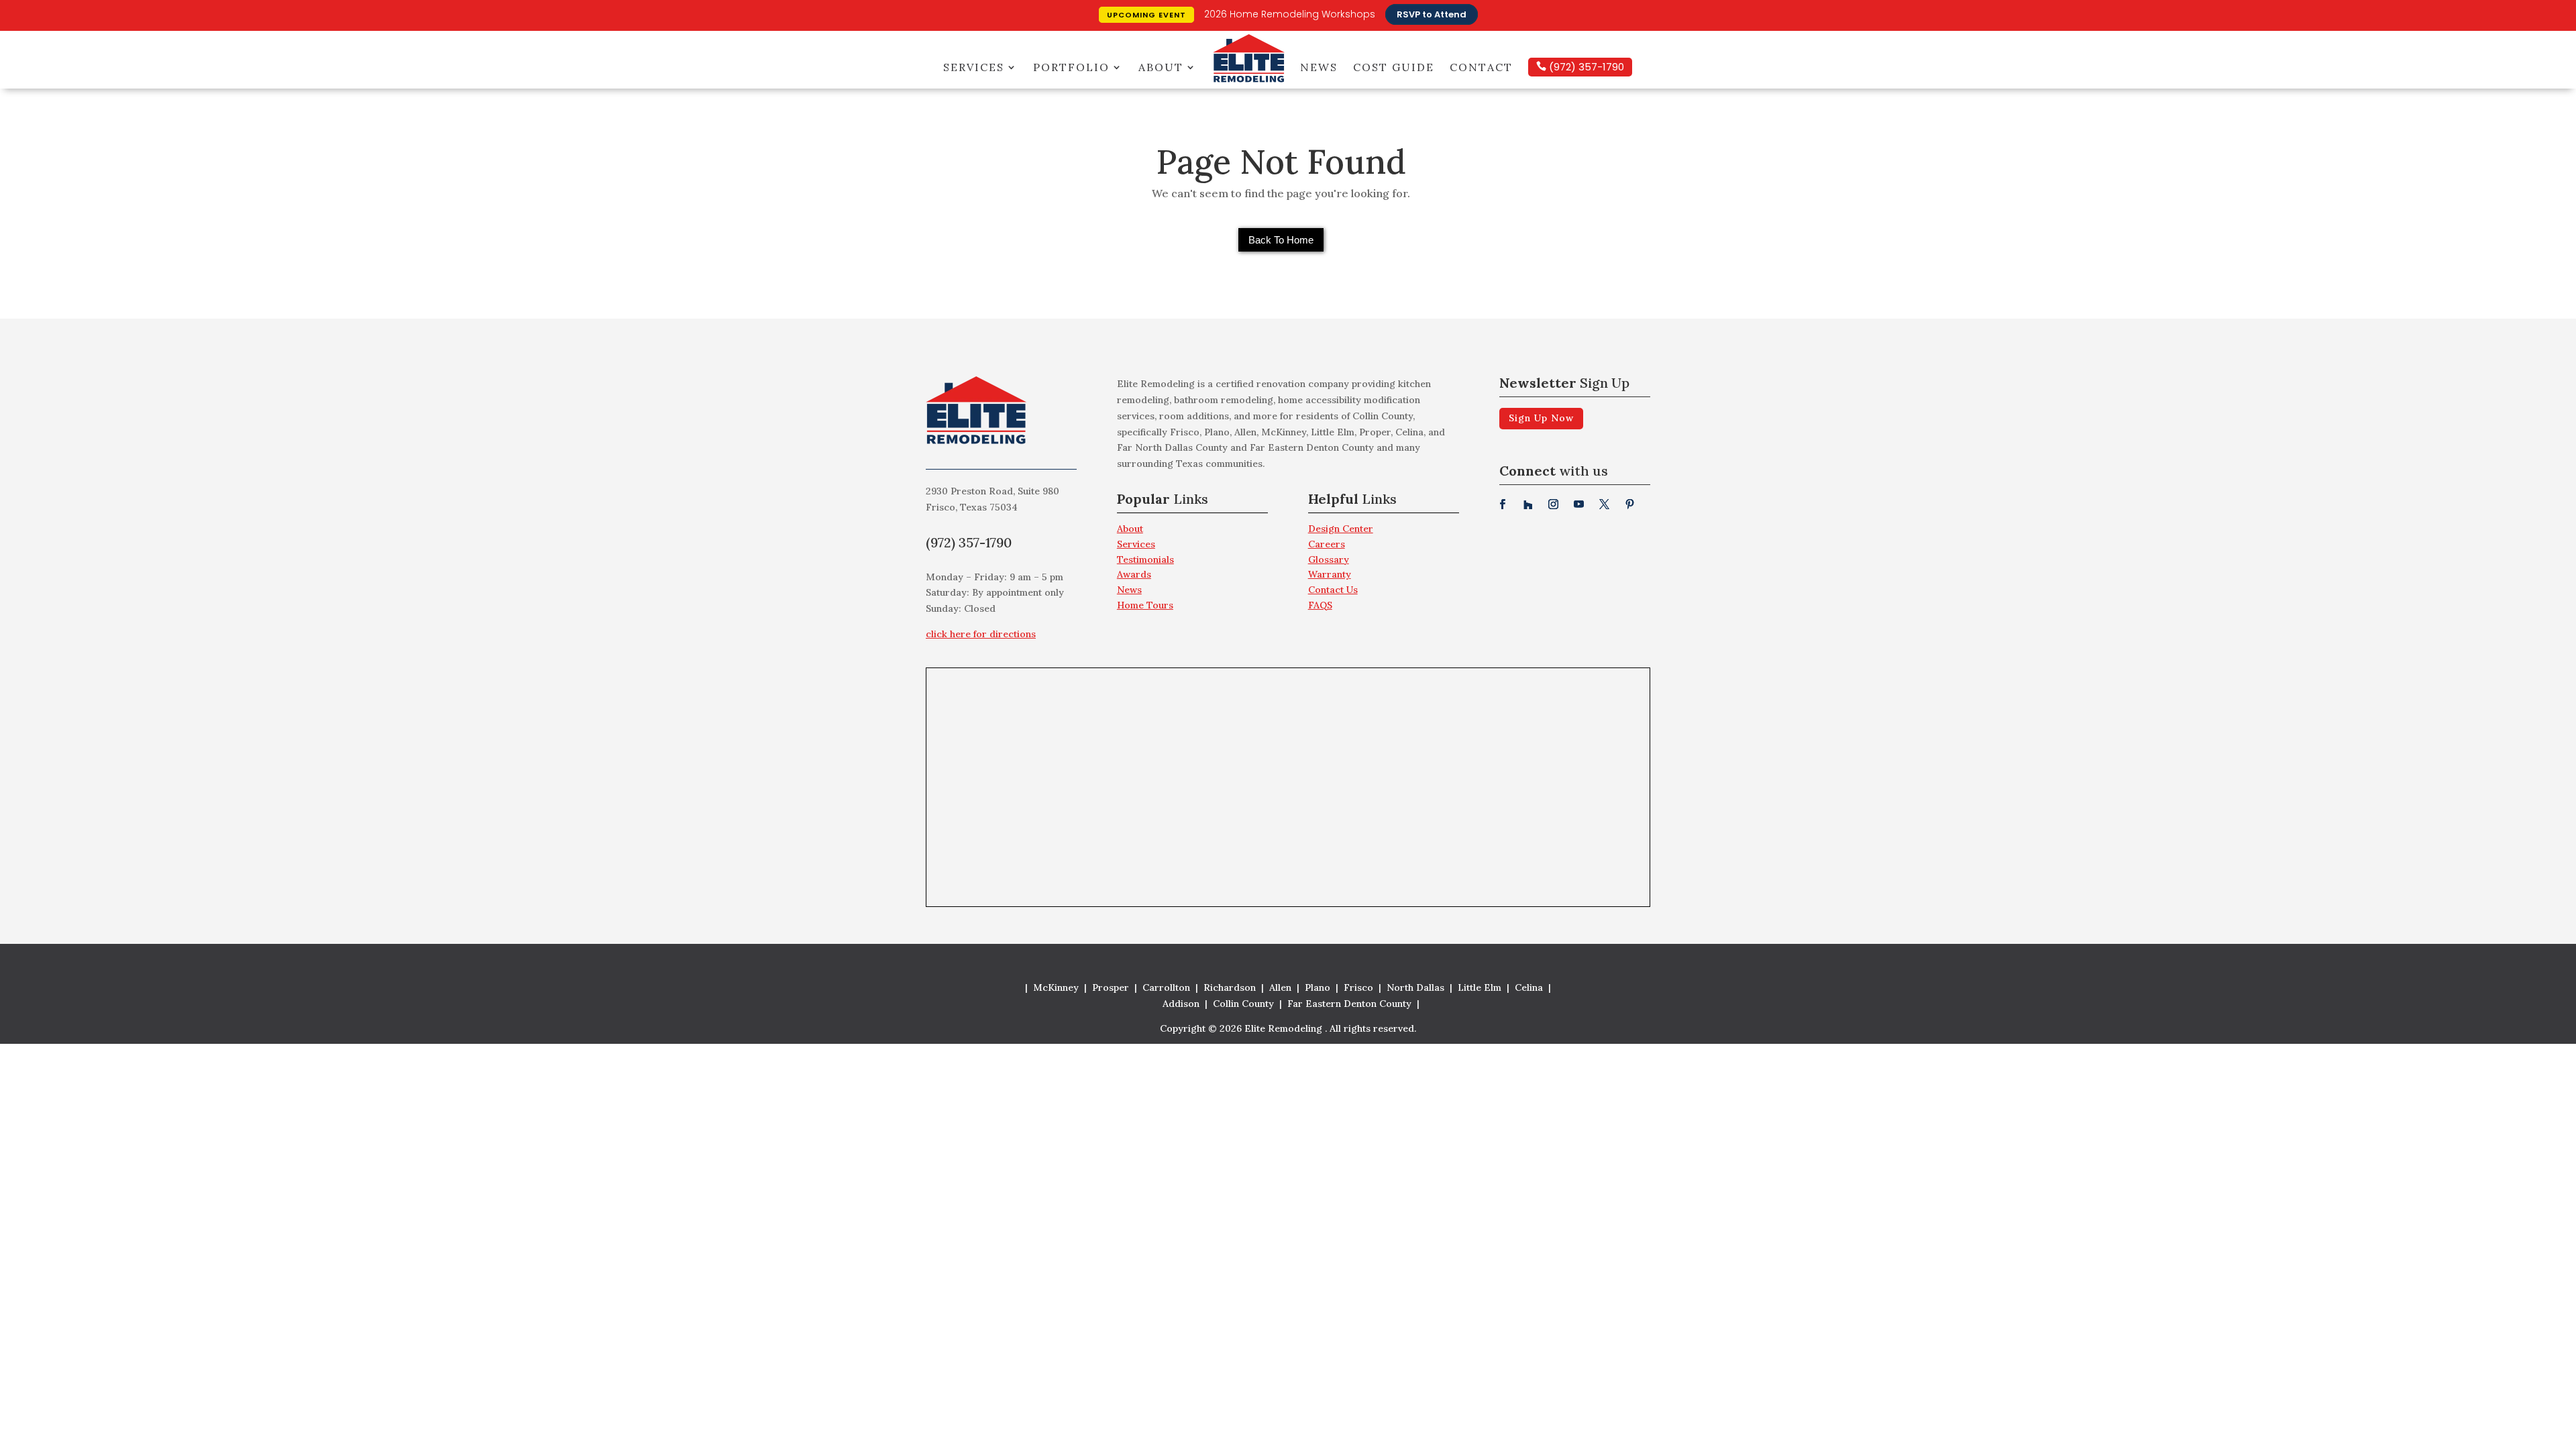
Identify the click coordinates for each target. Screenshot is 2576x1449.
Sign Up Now (1541, 418)
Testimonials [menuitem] (1145, 559)
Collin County (1243, 1004)
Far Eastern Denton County (1349, 1004)
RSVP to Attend (1432, 14)
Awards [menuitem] (1134, 574)
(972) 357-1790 (1585, 67)
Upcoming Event (1146, 15)
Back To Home (1281, 240)
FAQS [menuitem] (1320, 605)
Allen (1280, 987)
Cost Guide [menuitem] (1394, 67)
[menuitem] (1192, 503)
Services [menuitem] (974, 67)
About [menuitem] (1161, 67)
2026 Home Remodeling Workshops (1290, 14)
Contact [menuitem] (1481, 67)
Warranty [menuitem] (1330, 574)
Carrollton (1166, 987)
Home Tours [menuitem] (1145, 605)
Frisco (1358, 987)
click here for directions (981, 634)
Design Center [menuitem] (1341, 529)
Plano (1318, 987)
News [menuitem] (1319, 67)
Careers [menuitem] (1327, 544)
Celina (1529, 987)
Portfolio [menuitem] (1071, 67)
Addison (1181, 1004)
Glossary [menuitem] (1329, 559)
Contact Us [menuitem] (1333, 590)
